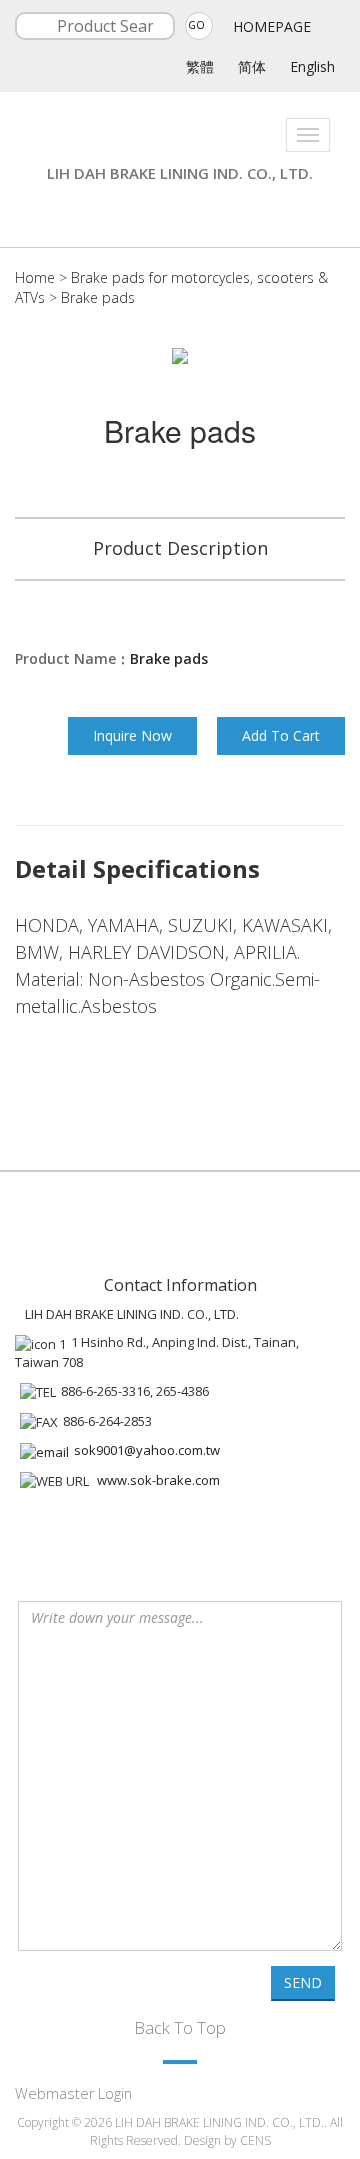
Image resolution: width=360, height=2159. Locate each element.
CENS (255, 2140)
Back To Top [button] (180, 2027)
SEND (303, 1982)
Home (35, 277)
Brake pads (98, 297)
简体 (252, 66)
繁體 (200, 66)
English (312, 66)
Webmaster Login (73, 2093)
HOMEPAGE (272, 26)
